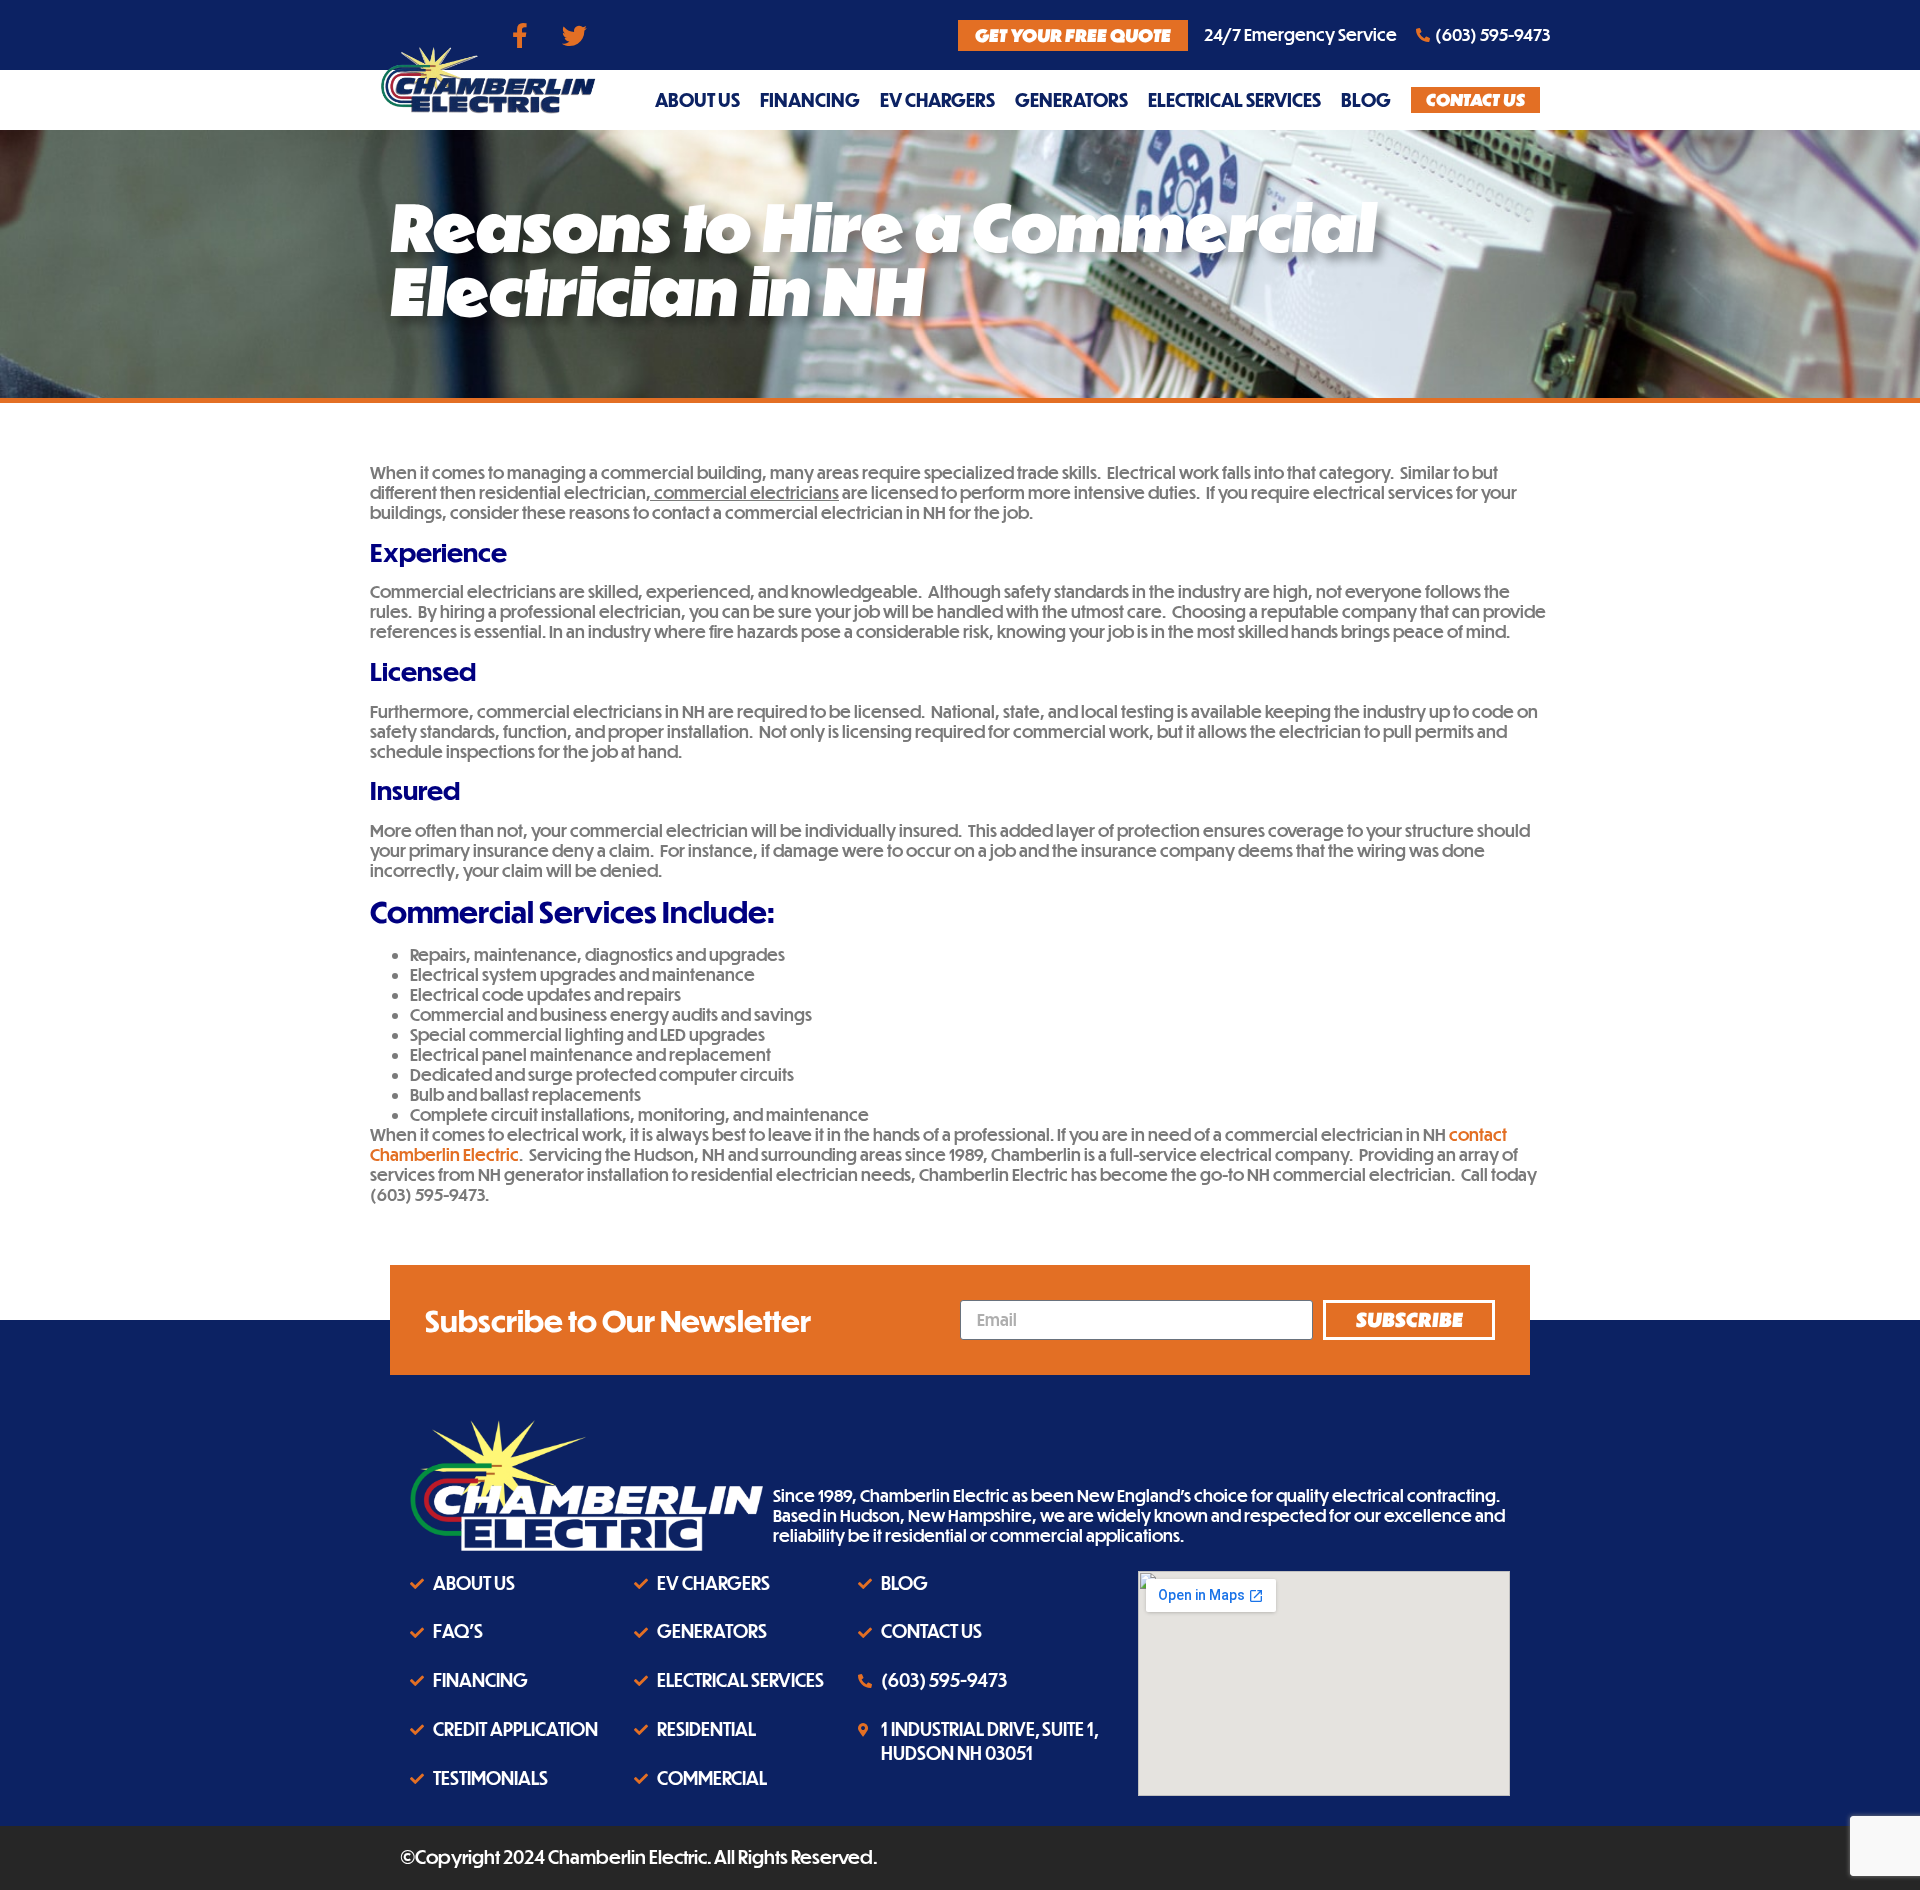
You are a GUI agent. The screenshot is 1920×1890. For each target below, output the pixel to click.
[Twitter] (575, 35)
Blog (1366, 99)
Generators (1071, 99)
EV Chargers (937, 99)
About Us (697, 99)
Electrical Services (1234, 99)
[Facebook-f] (520, 35)
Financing (810, 99)
